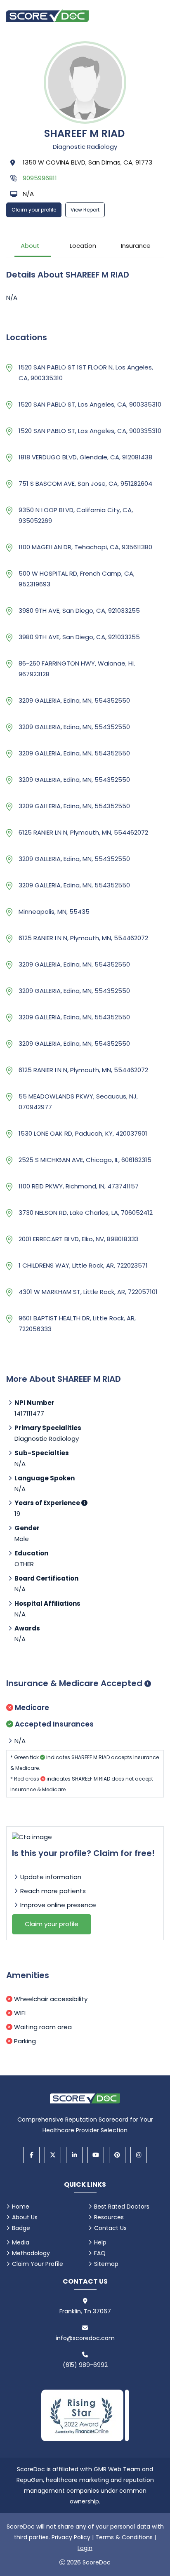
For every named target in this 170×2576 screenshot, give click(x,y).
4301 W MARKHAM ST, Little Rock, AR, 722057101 (88, 1292)
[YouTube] (96, 2155)
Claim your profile (34, 210)
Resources (109, 2217)
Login (85, 2548)
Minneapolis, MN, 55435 (54, 912)
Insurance (136, 246)
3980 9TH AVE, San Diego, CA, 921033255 (79, 610)
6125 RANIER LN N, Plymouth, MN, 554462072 (83, 832)
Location (83, 246)
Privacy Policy (71, 2537)
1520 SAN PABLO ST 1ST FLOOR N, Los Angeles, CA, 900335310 (86, 373)
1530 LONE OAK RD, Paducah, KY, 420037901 (83, 1133)
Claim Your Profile (38, 2264)
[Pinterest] (117, 2155)
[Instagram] (139, 2155)
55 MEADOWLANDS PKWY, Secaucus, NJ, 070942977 (78, 1102)
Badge (21, 2228)
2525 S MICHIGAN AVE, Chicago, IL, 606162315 (85, 1160)
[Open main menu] (153, 15)
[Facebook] (31, 2155)
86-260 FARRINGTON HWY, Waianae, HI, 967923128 (77, 669)
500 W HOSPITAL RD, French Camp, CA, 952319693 (77, 579)
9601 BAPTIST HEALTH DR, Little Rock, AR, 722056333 (77, 1323)
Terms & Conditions (124, 2537)
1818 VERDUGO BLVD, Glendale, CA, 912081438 (85, 457)
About (30, 246)
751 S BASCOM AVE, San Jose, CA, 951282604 (85, 483)
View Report (85, 210)
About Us (25, 2217)
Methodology (31, 2253)
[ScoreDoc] (47, 15)
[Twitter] (53, 2155)
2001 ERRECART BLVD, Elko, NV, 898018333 (79, 1239)
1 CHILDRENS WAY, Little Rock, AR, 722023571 (83, 1265)
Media (21, 2242)
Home (21, 2207)
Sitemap (106, 2264)
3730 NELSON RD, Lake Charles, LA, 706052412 (86, 1213)
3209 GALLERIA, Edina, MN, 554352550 (74, 700)
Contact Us (110, 2228)
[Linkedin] (74, 2155)
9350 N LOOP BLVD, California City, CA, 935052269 (76, 515)
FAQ (100, 2253)
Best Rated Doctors (122, 2207)
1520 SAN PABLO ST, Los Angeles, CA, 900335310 (90, 404)
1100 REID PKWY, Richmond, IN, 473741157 (79, 1186)
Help (100, 2242)
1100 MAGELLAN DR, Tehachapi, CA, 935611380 (85, 547)
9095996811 (40, 178)
